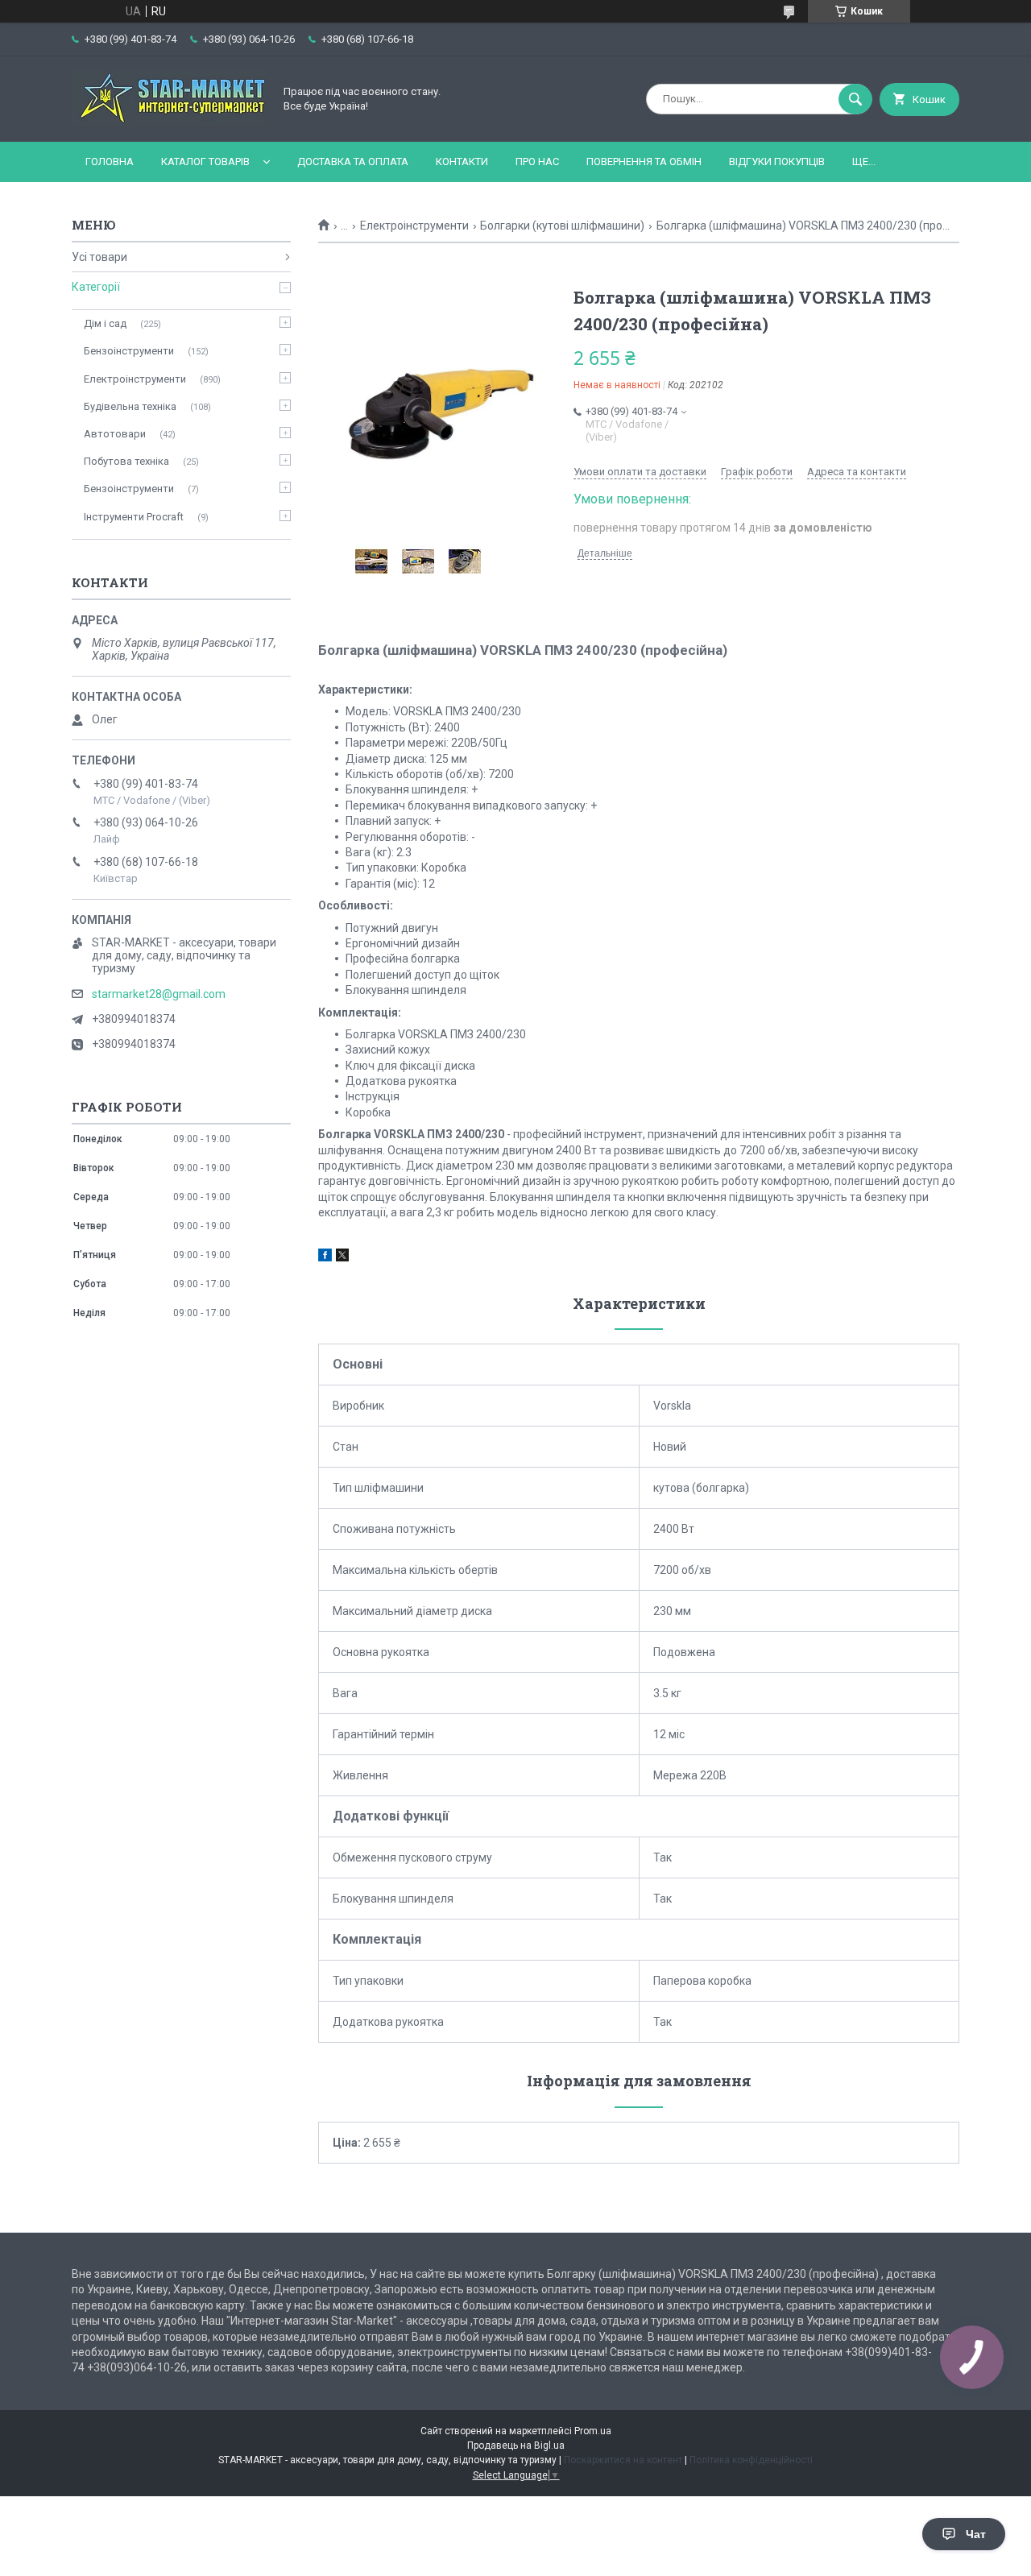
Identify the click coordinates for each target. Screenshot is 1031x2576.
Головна (110, 162)
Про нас (537, 162)
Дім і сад (105, 323)
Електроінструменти (414, 226)
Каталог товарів (205, 162)
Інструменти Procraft (134, 517)
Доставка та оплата (353, 162)
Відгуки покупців (777, 162)
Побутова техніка (126, 461)
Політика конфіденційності (751, 2460)
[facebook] (325, 1257)
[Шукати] (855, 99)
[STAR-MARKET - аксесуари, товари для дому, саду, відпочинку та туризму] (168, 122)
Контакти (462, 162)
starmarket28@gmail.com (159, 994)
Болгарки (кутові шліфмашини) (562, 226)
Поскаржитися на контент (623, 2460)
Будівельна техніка (130, 406)
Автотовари (115, 434)
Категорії (96, 287)
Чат (976, 2534)
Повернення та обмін (644, 162)
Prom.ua (593, 2431)
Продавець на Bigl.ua (516, 2446)
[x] (342, 1257)
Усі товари (99, 257)
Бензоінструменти (129, 351)
